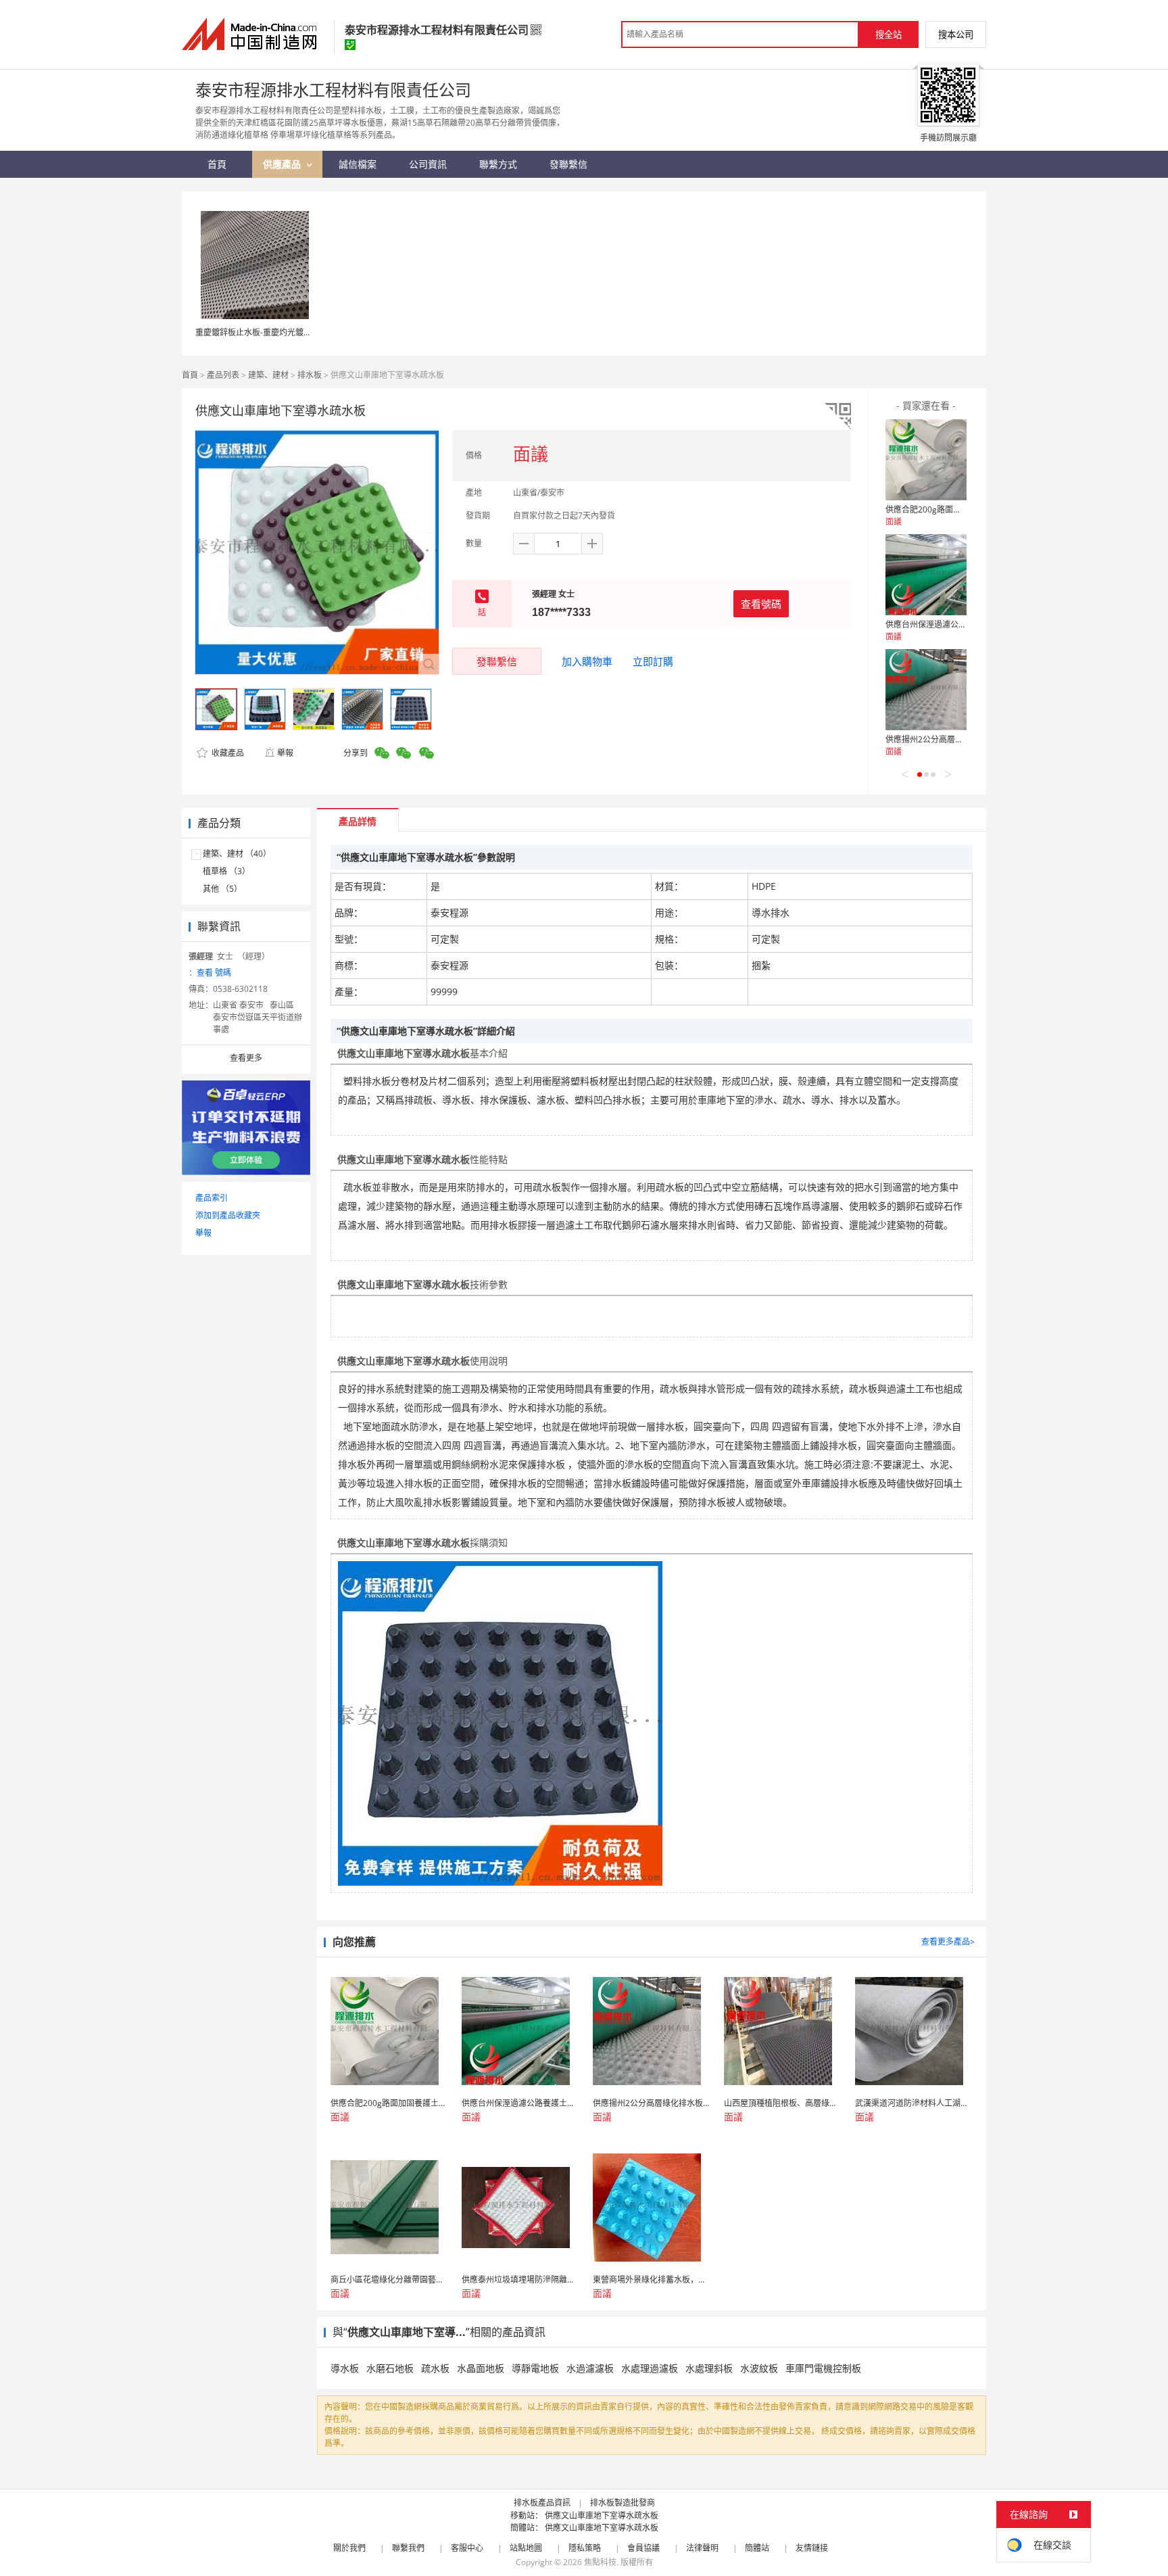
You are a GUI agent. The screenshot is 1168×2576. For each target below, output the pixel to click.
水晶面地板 (481, 2368)
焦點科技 (600, 2562)
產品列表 (223, 375)
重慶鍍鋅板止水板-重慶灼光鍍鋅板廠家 (266, 332)
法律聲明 (702, 2548)
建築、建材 (268, 375)
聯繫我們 (408, 2548)
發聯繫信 (497, 661)
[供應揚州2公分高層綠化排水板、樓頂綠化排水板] (926, 690)
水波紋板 (759, 2368)
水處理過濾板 (650, 2368)
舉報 (285, 753)
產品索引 (212, 1198)
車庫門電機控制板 (823, 2368)
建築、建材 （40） (237, 854)
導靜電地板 (535, 2368)
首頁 (190, 375)
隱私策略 (585, 2548)
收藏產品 (227, 753)
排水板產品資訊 (542, 2503)
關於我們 (349, 2548)
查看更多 (246, 1058)
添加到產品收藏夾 (228, 1215)
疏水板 (435, 2368)
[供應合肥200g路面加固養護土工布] (926, 460)
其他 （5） (222, 889)
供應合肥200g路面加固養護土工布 (948, 509)
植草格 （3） (226, 871)
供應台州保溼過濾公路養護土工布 (946, 624)
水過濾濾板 (590, 2368)
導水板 (345, 2368)
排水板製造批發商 (623, 2503)
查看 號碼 (214, 973)
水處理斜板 (709, 2368)
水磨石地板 (390, 2368)
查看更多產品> (948, 1941)
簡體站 (757, 2548)
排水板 (310, 375)
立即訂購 (653, 661)
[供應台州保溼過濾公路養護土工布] (926, 575)
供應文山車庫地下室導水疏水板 (602, 2515)
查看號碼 (761, 604)
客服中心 (467, 2548)
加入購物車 (587, 661)
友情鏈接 (812, 2548)
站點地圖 (526, 2548)
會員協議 (643, 2548)
